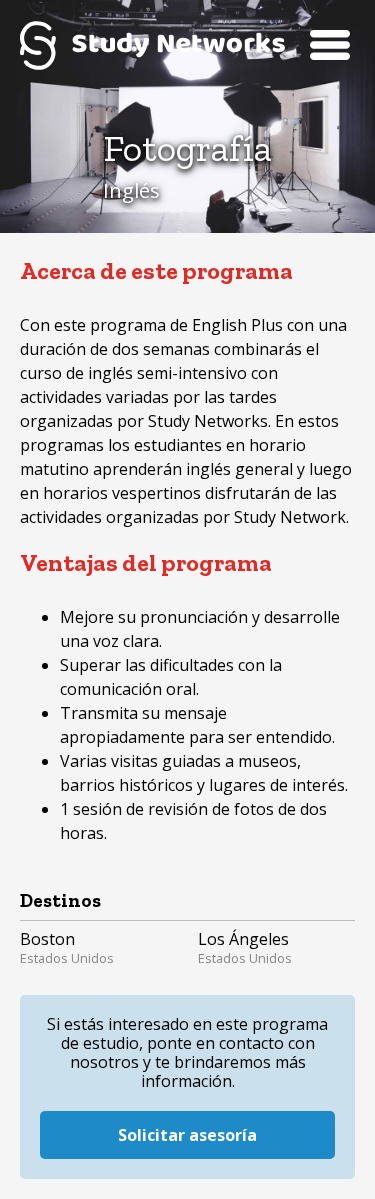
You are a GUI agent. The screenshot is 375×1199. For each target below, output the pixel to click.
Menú (330, 45)
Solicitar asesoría (187, 1135)
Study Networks (152, 45)
